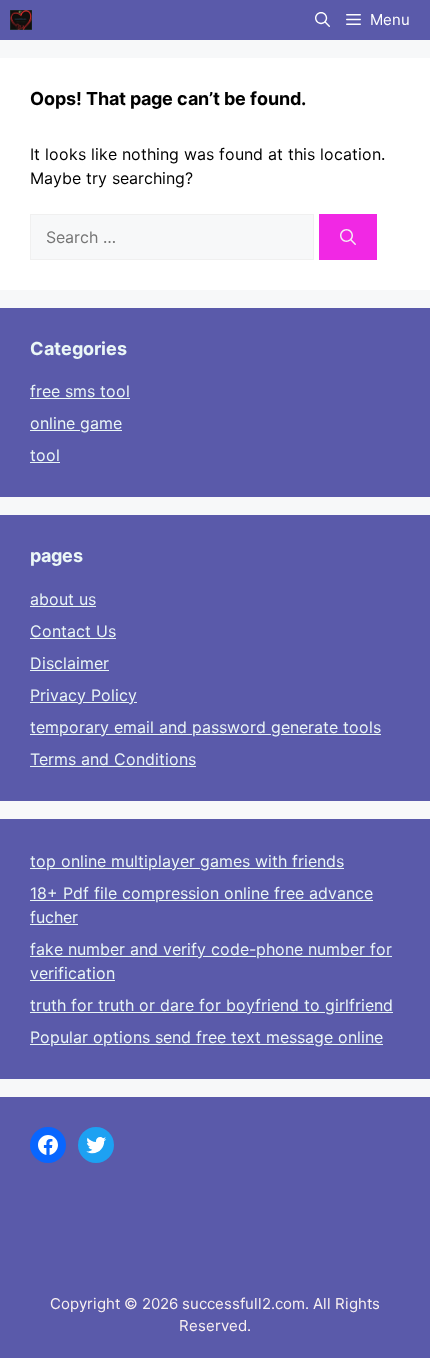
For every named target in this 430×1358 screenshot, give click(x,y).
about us (63, 599)
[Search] (348, 237)
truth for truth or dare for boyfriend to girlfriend (211, 1005)
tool (45, 455)
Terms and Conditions (113, 759)
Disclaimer (69, 663)
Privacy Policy (83, 695)
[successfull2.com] (21, 20)
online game (76, 423)
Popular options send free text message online (206, 1037)
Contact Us (73, 631)
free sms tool (80, 391)
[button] (322, 20)
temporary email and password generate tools (205, 727)
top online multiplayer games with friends (187, 861)
